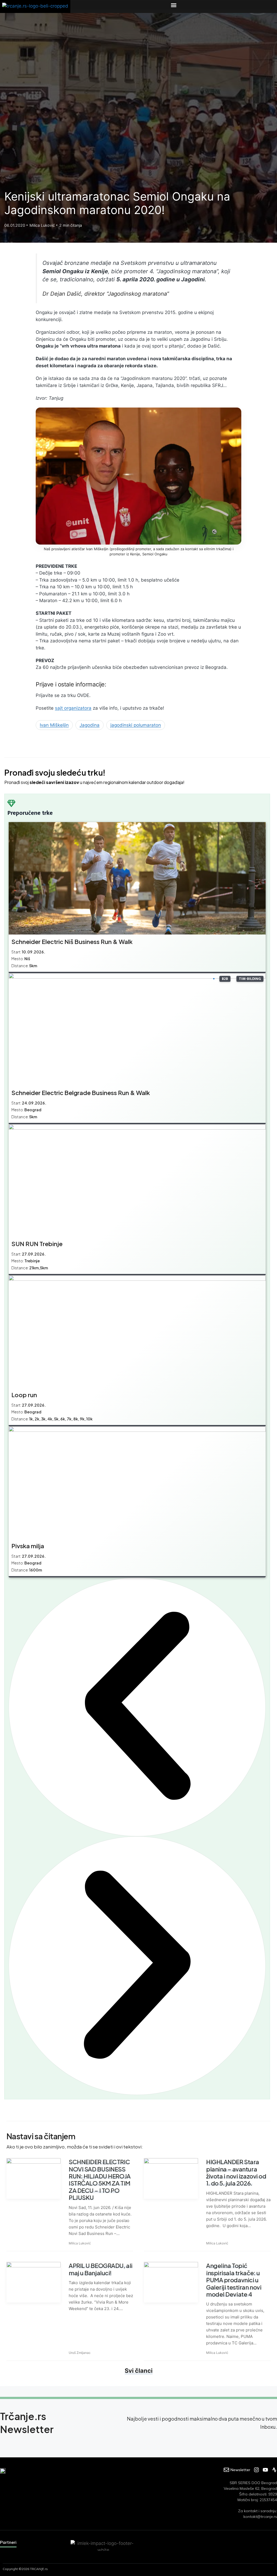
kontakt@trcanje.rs (260, 2517)
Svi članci (139, 2371)
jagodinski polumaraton (136, 725)
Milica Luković (80, 2243)
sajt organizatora (73, 708)
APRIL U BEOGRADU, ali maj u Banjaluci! (101, 2269)
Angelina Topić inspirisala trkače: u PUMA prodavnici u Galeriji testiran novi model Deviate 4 (234, 2280)
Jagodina (90, 725)
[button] (174, 5)
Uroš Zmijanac (80, 2353)
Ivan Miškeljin (54, 725)
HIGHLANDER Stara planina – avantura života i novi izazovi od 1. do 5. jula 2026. (236, 2172)
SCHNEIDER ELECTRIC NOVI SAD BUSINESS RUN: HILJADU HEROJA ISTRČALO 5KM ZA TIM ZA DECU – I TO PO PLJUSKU (100, 2180)
